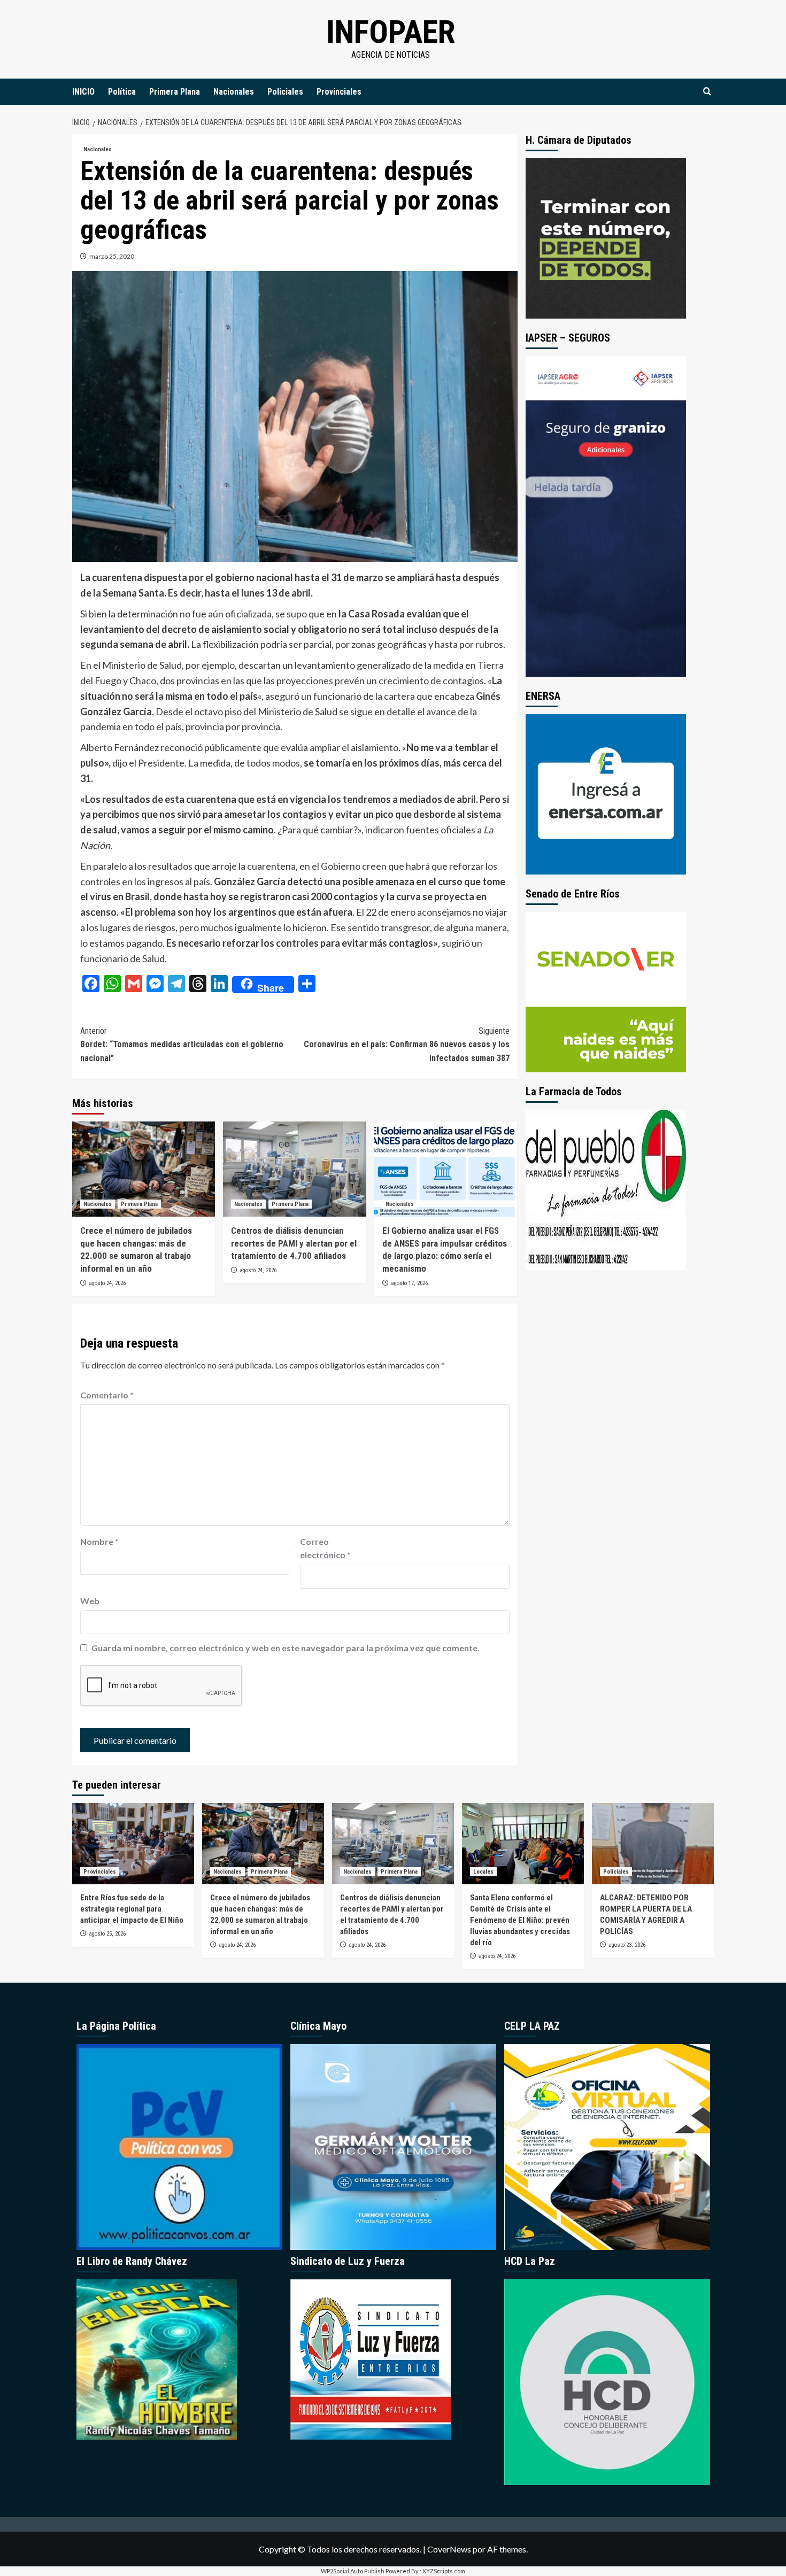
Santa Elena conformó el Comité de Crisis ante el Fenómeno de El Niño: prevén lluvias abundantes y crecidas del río (520, 1920)
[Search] (707, 92)
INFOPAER (391, 32)
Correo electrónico (325, 1548)
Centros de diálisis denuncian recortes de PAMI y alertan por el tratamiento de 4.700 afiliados (294, 1243)
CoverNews (449, 2549)
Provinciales (339, 92)
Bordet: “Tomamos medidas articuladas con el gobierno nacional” (182, 1045)
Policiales (285, 92)
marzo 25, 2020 (112, 256)
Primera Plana (175, 92)
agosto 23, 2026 (627, 1945)
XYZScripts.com (444, 2571)
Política (122, 92)
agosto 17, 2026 (409, 1283)
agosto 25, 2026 (107, 1934)
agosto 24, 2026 (107, 1283)
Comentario (107, 1395)
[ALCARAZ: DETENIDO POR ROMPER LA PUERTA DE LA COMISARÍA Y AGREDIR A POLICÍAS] (653, 1844)
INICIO (83, 92)
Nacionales (234, 92)
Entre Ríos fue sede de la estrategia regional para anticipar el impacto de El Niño (132, 1909)
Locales (483, 1872)
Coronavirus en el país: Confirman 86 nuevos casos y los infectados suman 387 (406, 1045)
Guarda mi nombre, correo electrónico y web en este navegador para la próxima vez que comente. (286, 1648)
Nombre (99, 1541)
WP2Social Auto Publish (353, 2571)
